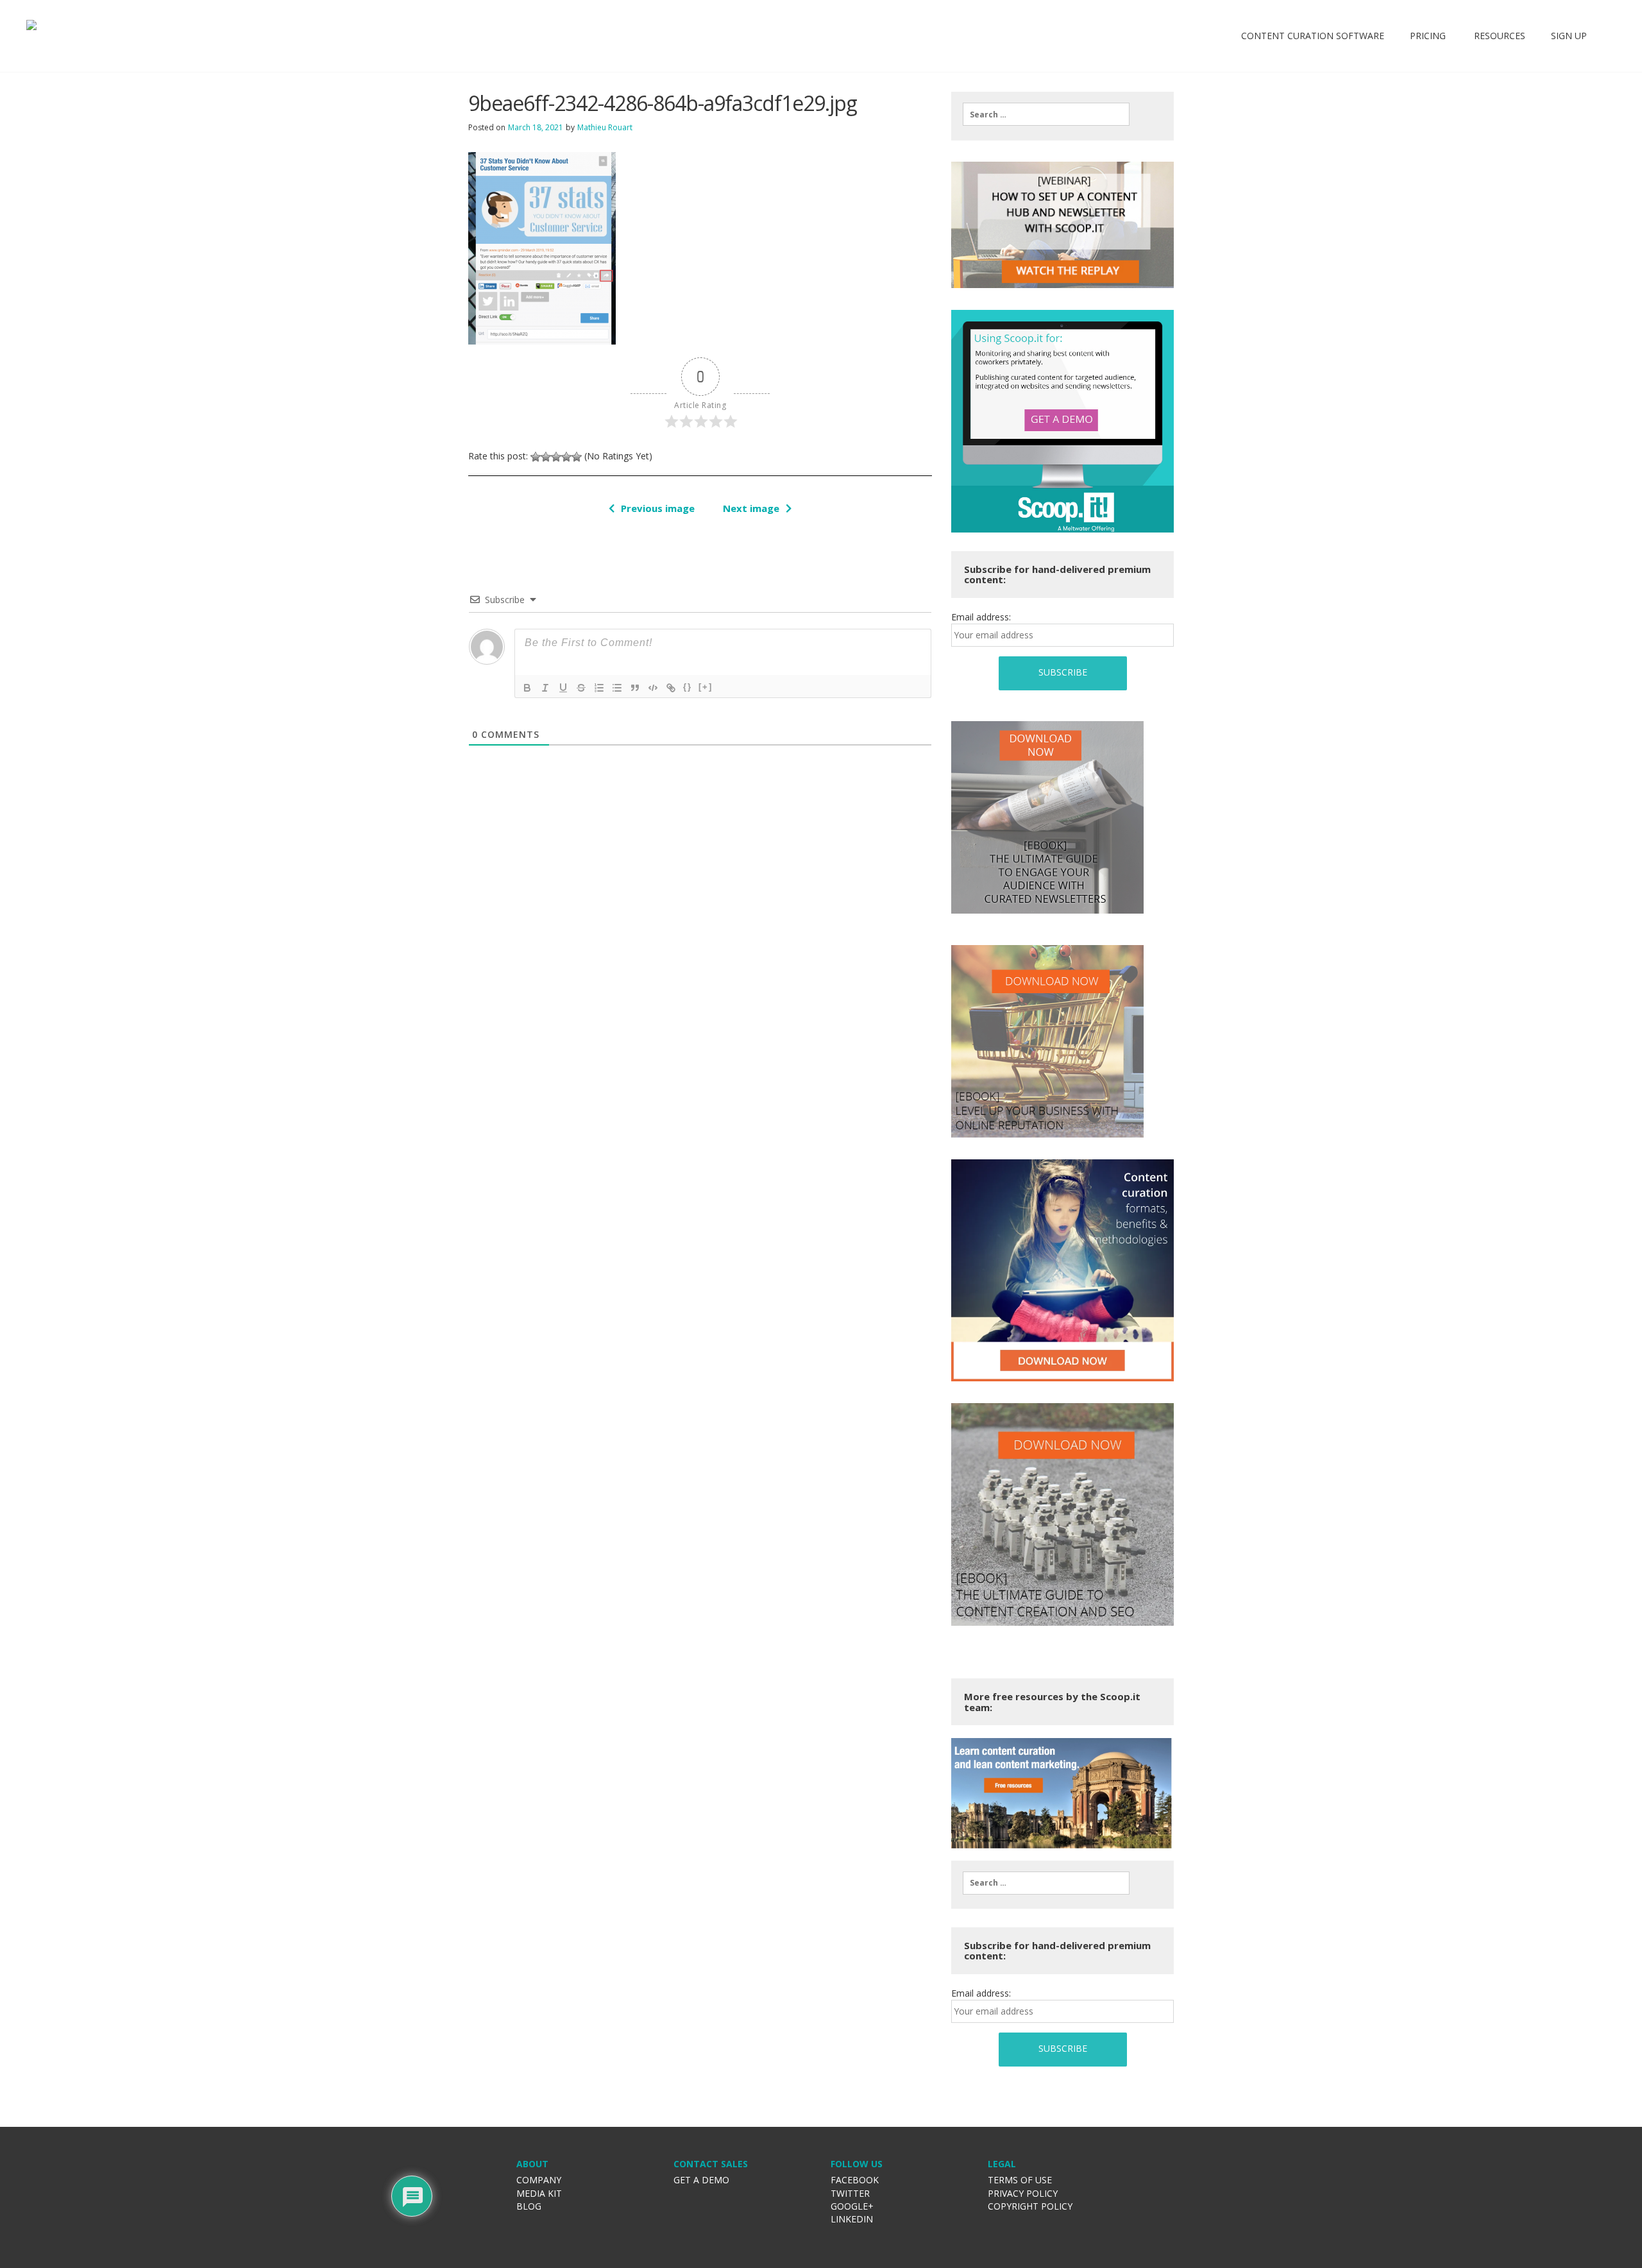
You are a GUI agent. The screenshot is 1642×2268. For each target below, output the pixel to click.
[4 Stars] (566, 457)
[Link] (671, 688)
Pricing (1428, 36)
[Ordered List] (599, 688)
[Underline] (563, 688)
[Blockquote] (635, 688)
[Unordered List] (617, 688)
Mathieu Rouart (605, 127)
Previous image (658, 508)
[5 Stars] (577, 457)
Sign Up (1569, 36)
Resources (1498, 36)
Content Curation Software (1313, 36)
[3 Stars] (556, 457)
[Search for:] (1046, 114)
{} (688, 687)
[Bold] (527, 688)
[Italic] (545, 688)
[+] (706, 687)
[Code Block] (653, 688)
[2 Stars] (546, 457)
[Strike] (581, 688)
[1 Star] (536, 457)
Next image (751, 508)
